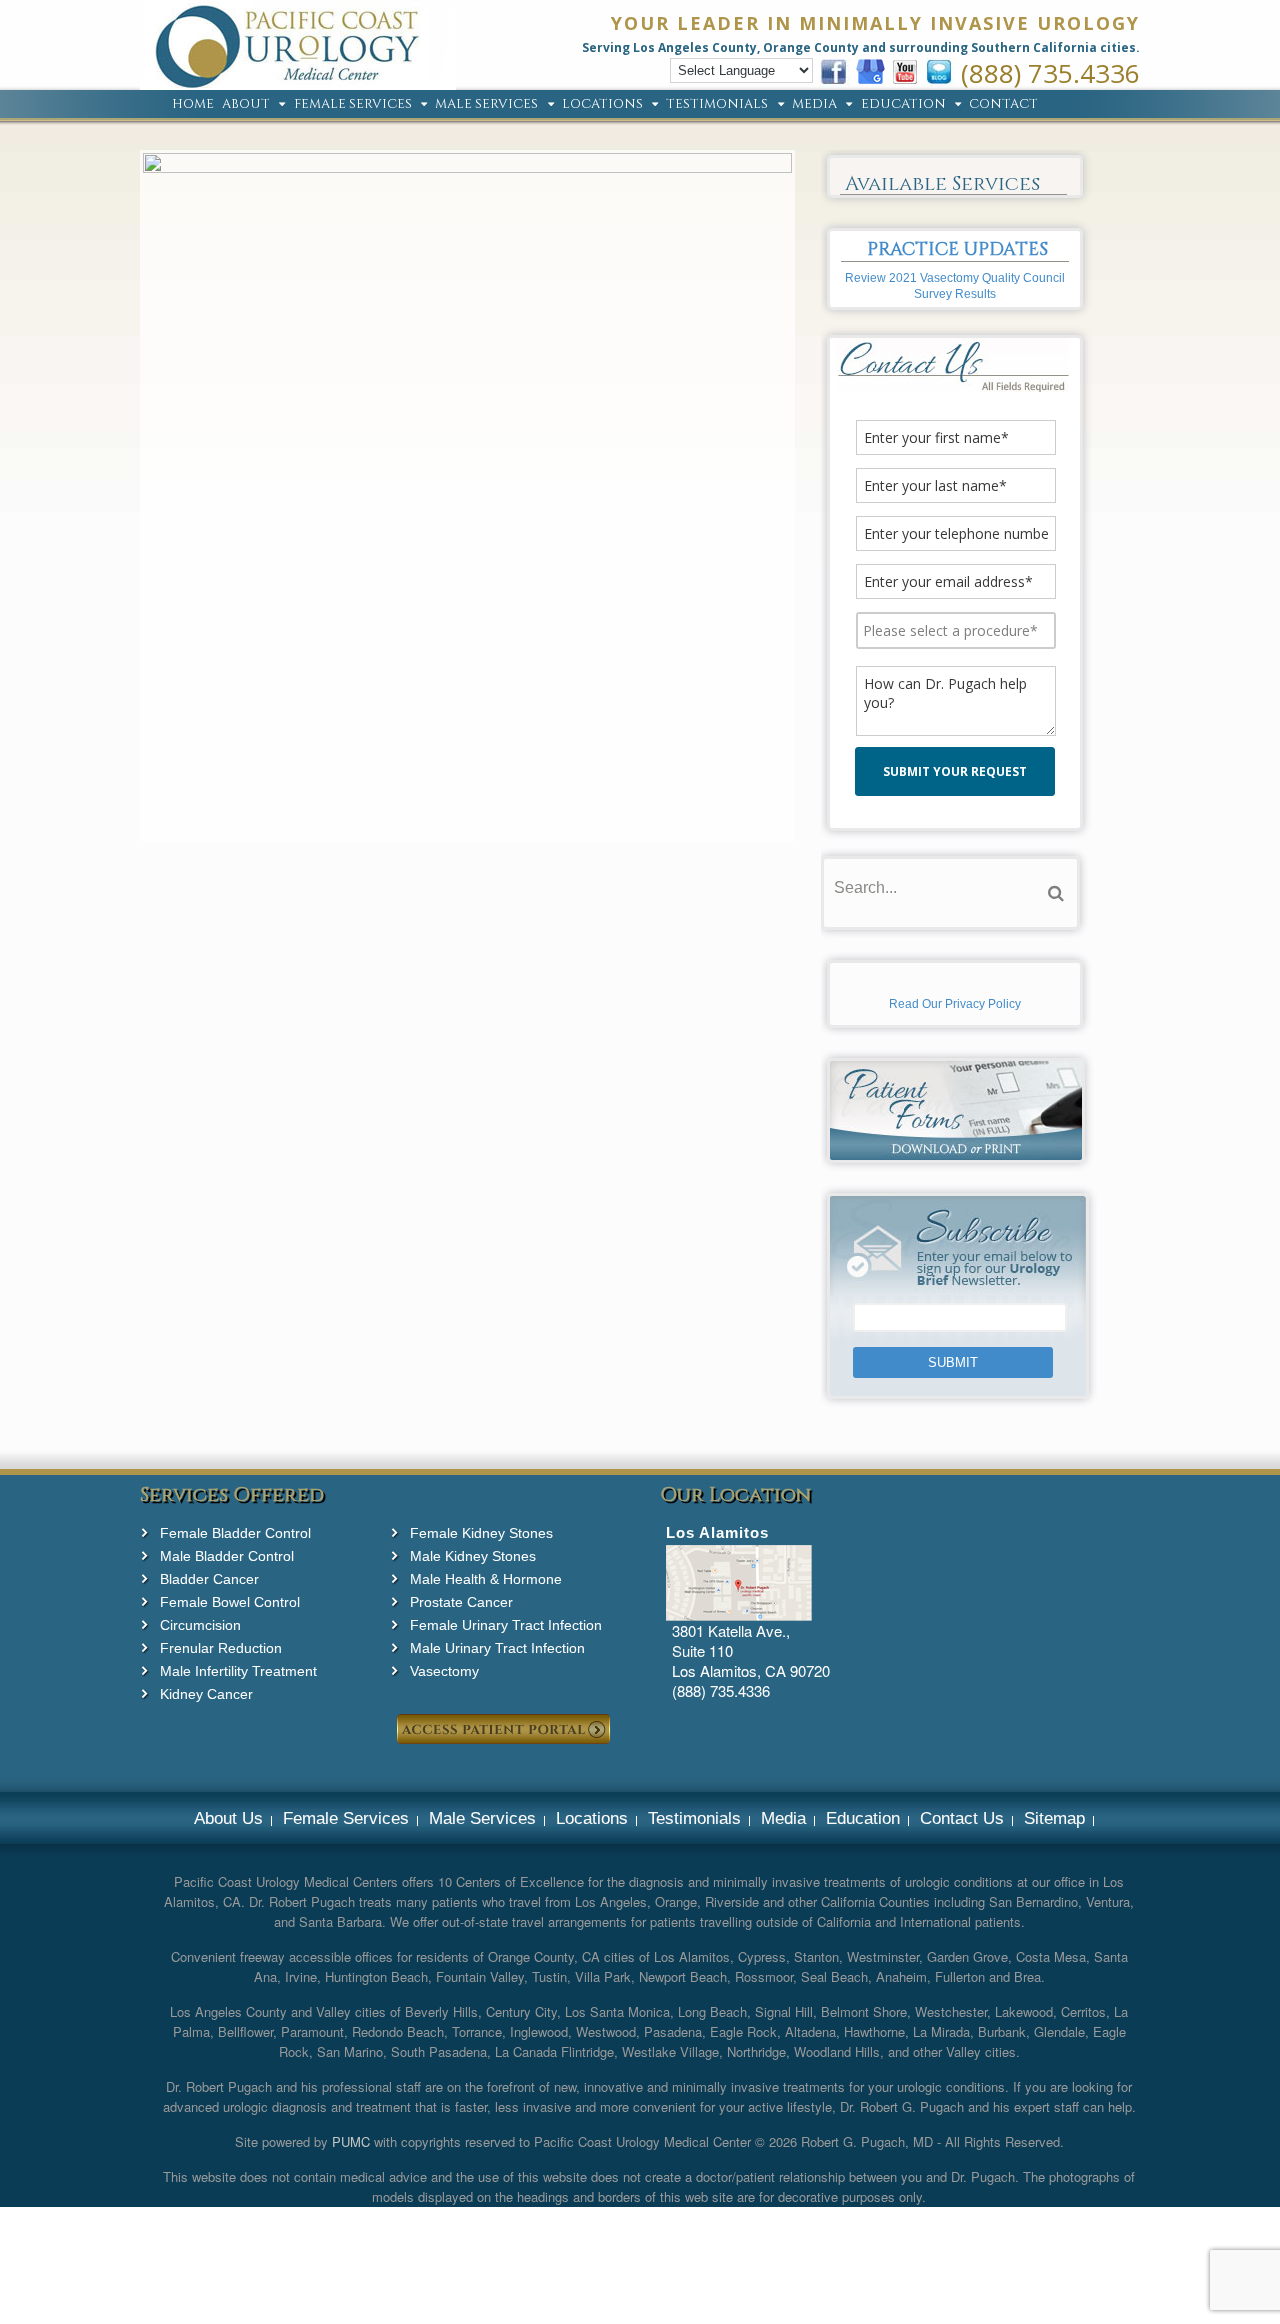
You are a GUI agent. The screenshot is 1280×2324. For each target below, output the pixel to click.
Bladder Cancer (209, 1579)
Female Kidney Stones (481, 1533)
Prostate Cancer (461, 1602)
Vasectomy (444, 1671)
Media (814, 105)
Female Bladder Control (235, 1533)
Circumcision (200, 1625)
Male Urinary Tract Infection (497, 1648)
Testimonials (717, 105)
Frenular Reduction (221, 1648)
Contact (1003, 105)
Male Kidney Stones (473, 1556)
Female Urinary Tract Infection (506, 1625)
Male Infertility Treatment (238, 1671)
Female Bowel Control (230, 1602)
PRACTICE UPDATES (957, 249)
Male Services (486, 105)
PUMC (351, 2141)
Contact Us (962, 1818)
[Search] (1056, 893)
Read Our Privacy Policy (955, 1004)
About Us (228, 1818)
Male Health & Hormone (486, 1579)
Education (903, 105)
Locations (602, 105)
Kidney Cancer (206, 1694)
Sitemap (1054, 1818)
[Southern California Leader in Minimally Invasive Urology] (298, 79)
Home (193, 105)
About (246, 105)
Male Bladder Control (227, 1556)
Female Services (353, 105)
